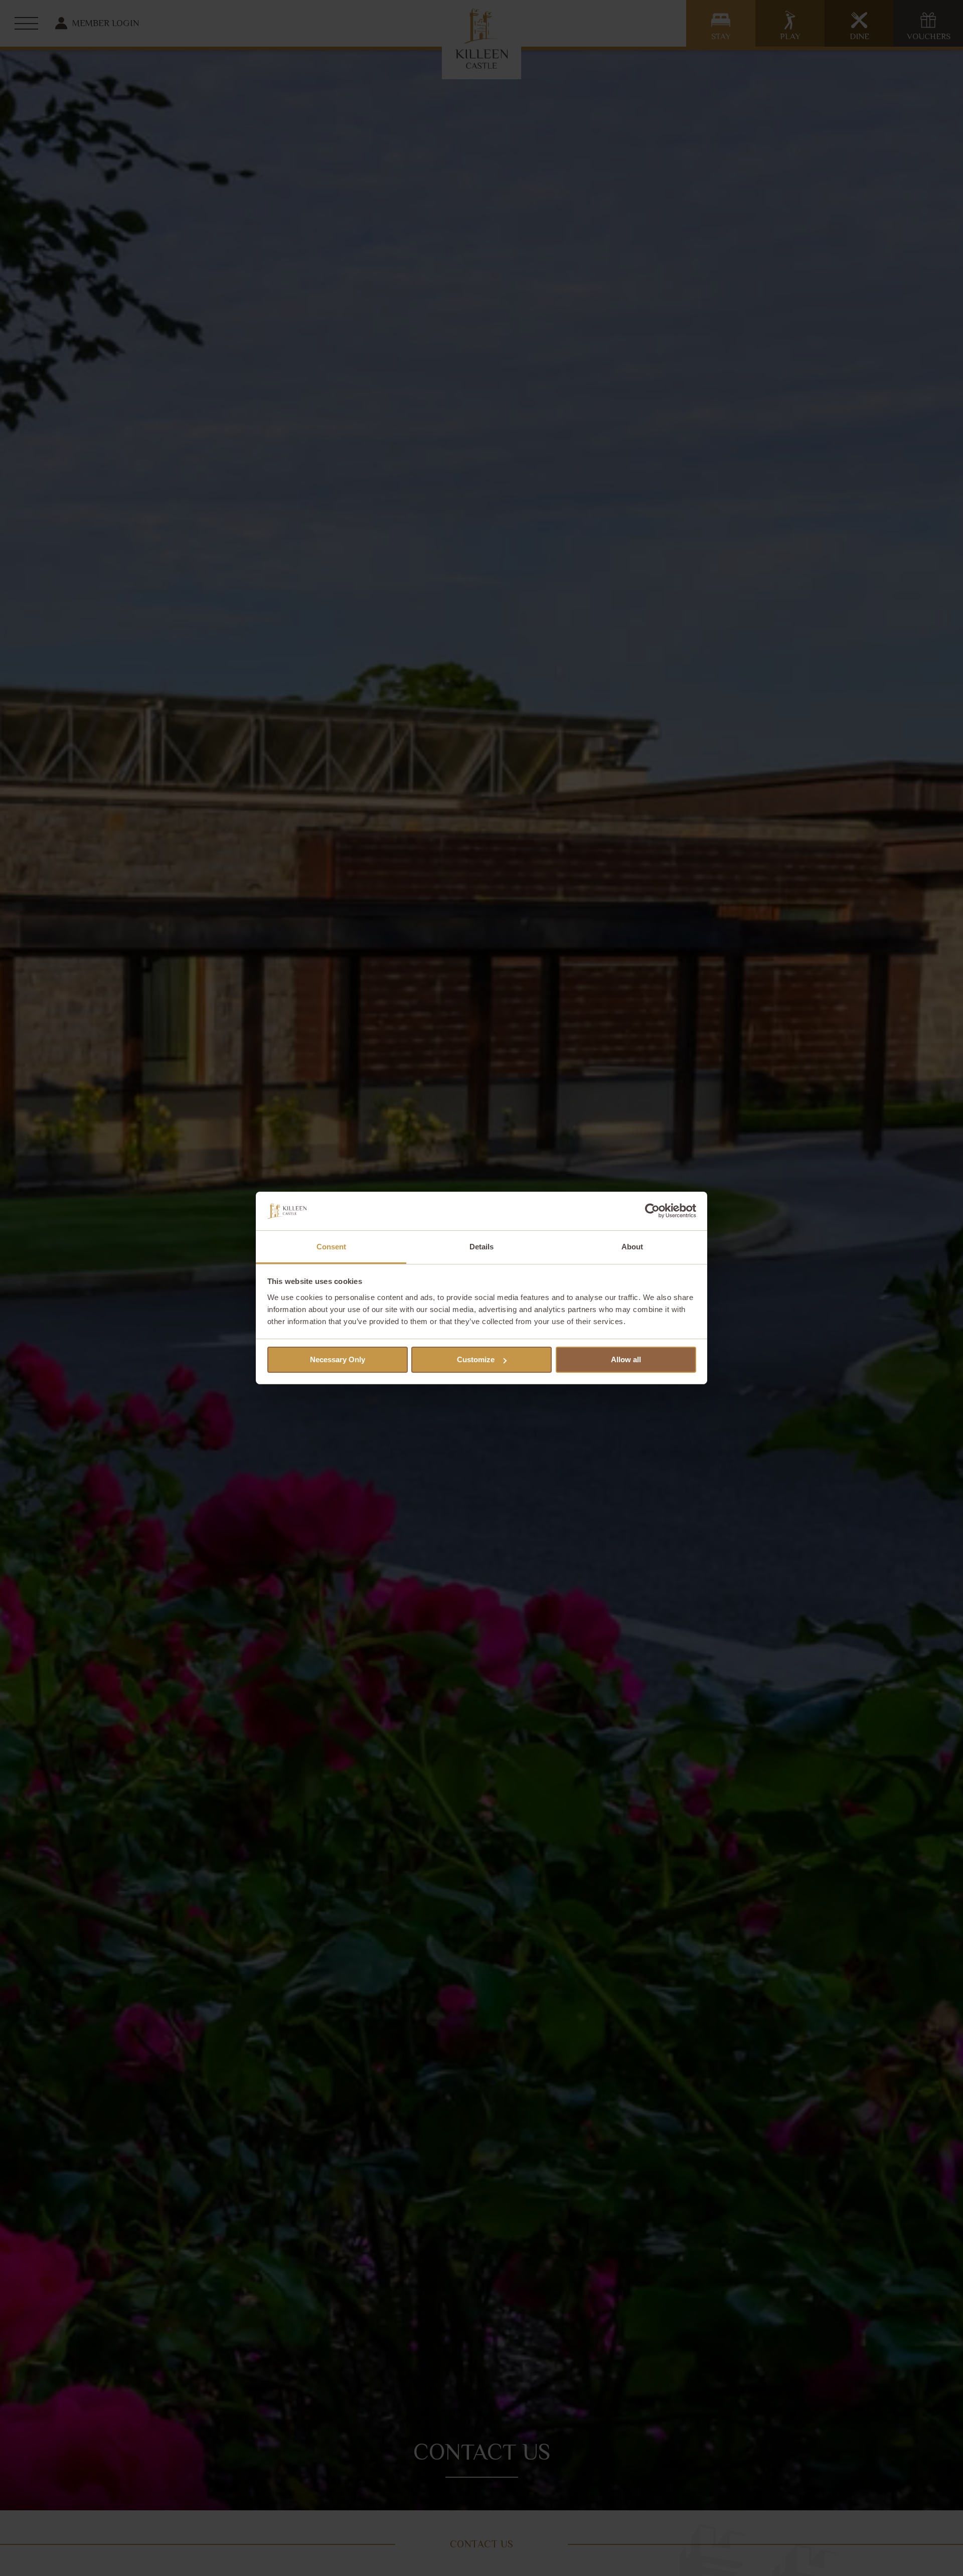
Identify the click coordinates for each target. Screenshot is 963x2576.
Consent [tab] (331, 1247)
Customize (476, 1359)
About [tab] (632, 1247)
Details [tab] (481, 1247)
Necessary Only (338, 1359)
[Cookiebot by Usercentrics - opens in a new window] (652, 1211)
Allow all (626, 1359)
